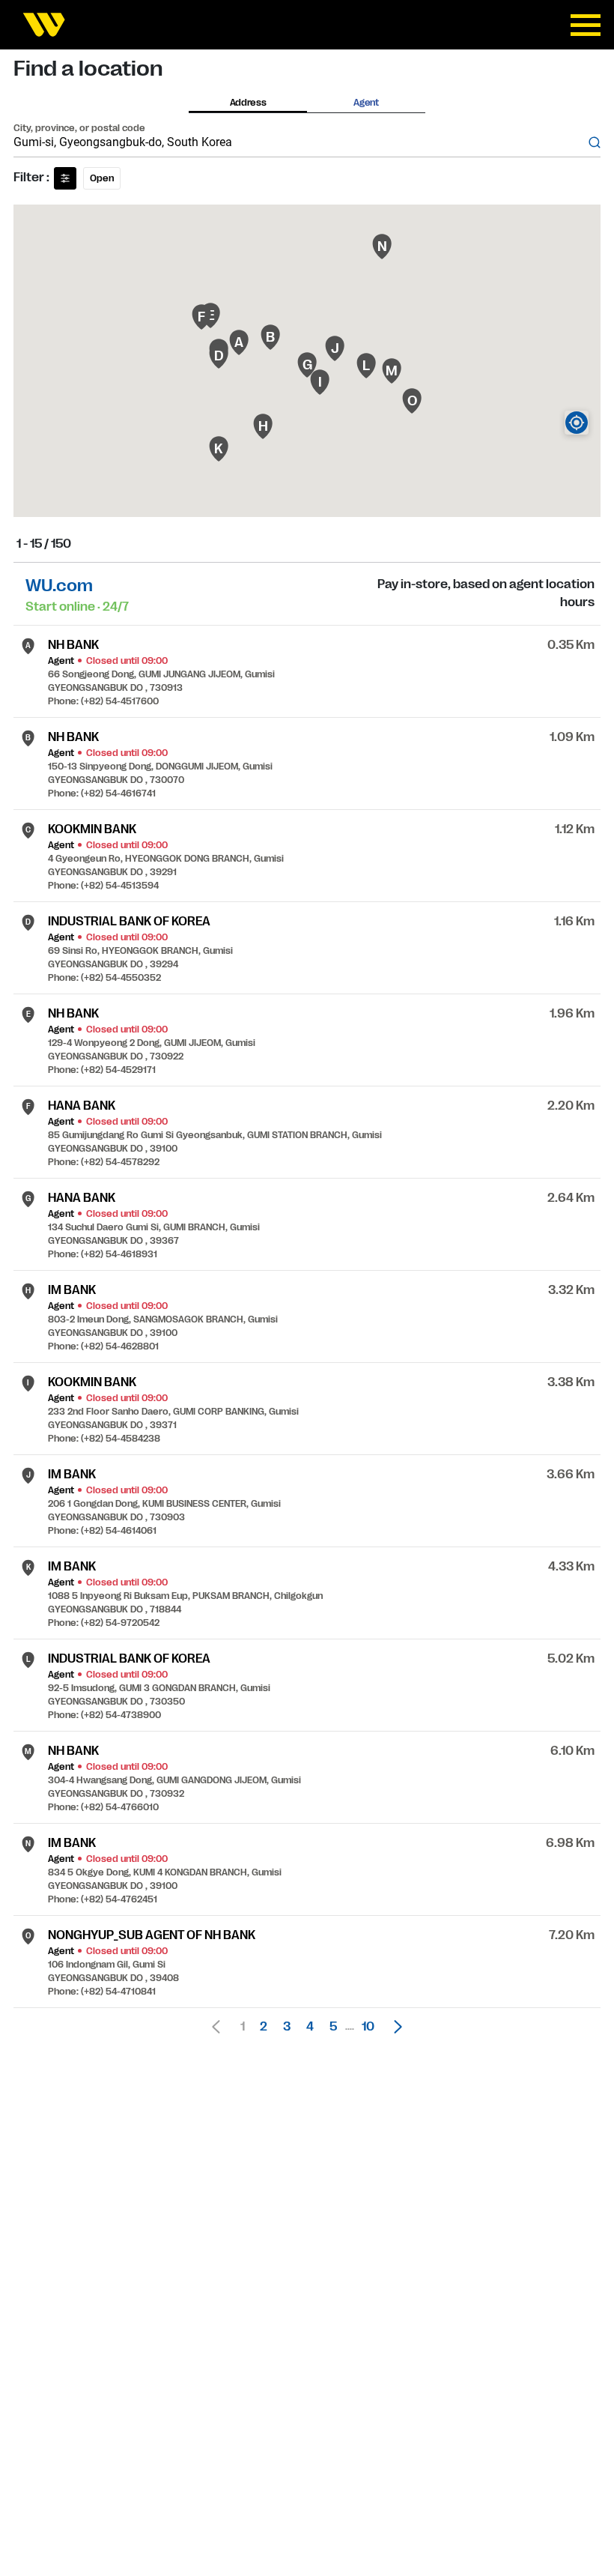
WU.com (59, 586)
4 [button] (310, 2027)
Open (102, 178)
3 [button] (287, 2027)
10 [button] (368, 2027)
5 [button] (333, 2027)
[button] (394, 2027)
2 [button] (264, 2027)
